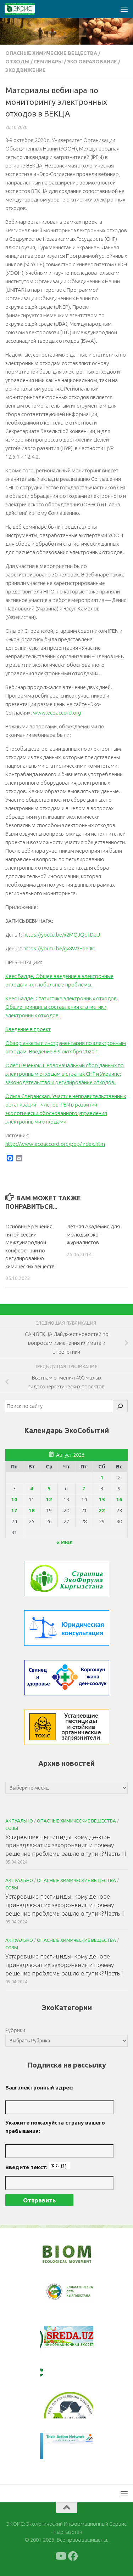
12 (49, 1499)
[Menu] (124, 9)
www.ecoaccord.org (57, 713)
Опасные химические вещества (51, 53)
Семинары (48, 62)
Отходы (17, 62)
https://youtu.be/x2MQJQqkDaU (62, 935)
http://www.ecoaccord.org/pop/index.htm (55, 1144)
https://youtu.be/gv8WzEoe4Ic (59, 948)
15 (102, 1499)
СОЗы (12, 1828)
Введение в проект (28, 1029)
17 (14, 1510)
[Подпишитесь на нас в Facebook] (73, 2556)
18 (32, 1510)
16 (119, 1499)
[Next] (78, 2296)
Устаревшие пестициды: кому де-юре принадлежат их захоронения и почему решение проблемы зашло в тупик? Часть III (66, 1845)
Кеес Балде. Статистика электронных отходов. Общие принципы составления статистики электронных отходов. (62, 1007)
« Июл (65, 1542)
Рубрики (15, 2030)
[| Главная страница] (25, 9)
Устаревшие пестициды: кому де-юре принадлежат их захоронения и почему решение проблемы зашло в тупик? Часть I (64, 1964)
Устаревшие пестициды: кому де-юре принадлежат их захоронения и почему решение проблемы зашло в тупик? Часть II (65, 1905)
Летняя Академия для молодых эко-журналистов (93, 1234)
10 (14, 1499)
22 (102, 1510)
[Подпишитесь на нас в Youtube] (60, 2556)
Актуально (19, 1821)
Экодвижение (26, 70)
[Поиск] (120, 1406)
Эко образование (92, 62)
